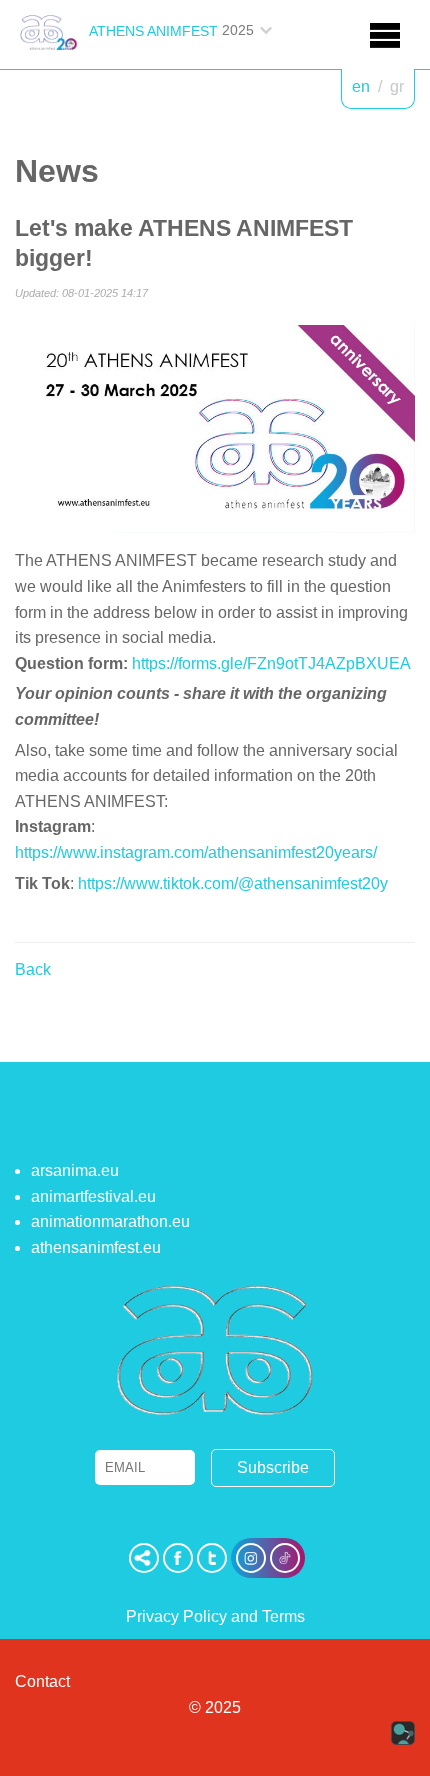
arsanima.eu (75, 1170)
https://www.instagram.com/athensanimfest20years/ (196, 852)
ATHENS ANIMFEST (153, 31)
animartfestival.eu (93, 1196)
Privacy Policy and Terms (215, 1616)
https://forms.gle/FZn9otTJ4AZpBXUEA (271, 663)
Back (33, 969)
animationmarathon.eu (110, 1221)
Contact (42, 1681)
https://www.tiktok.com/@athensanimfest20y (233, 883)
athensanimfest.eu (96, 1247)
